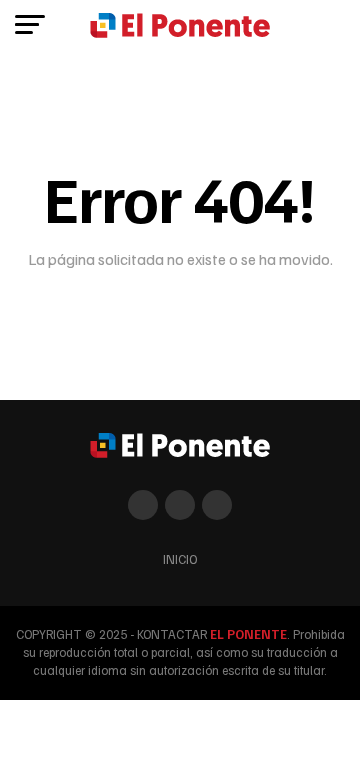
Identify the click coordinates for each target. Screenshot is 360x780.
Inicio (180, 559)
